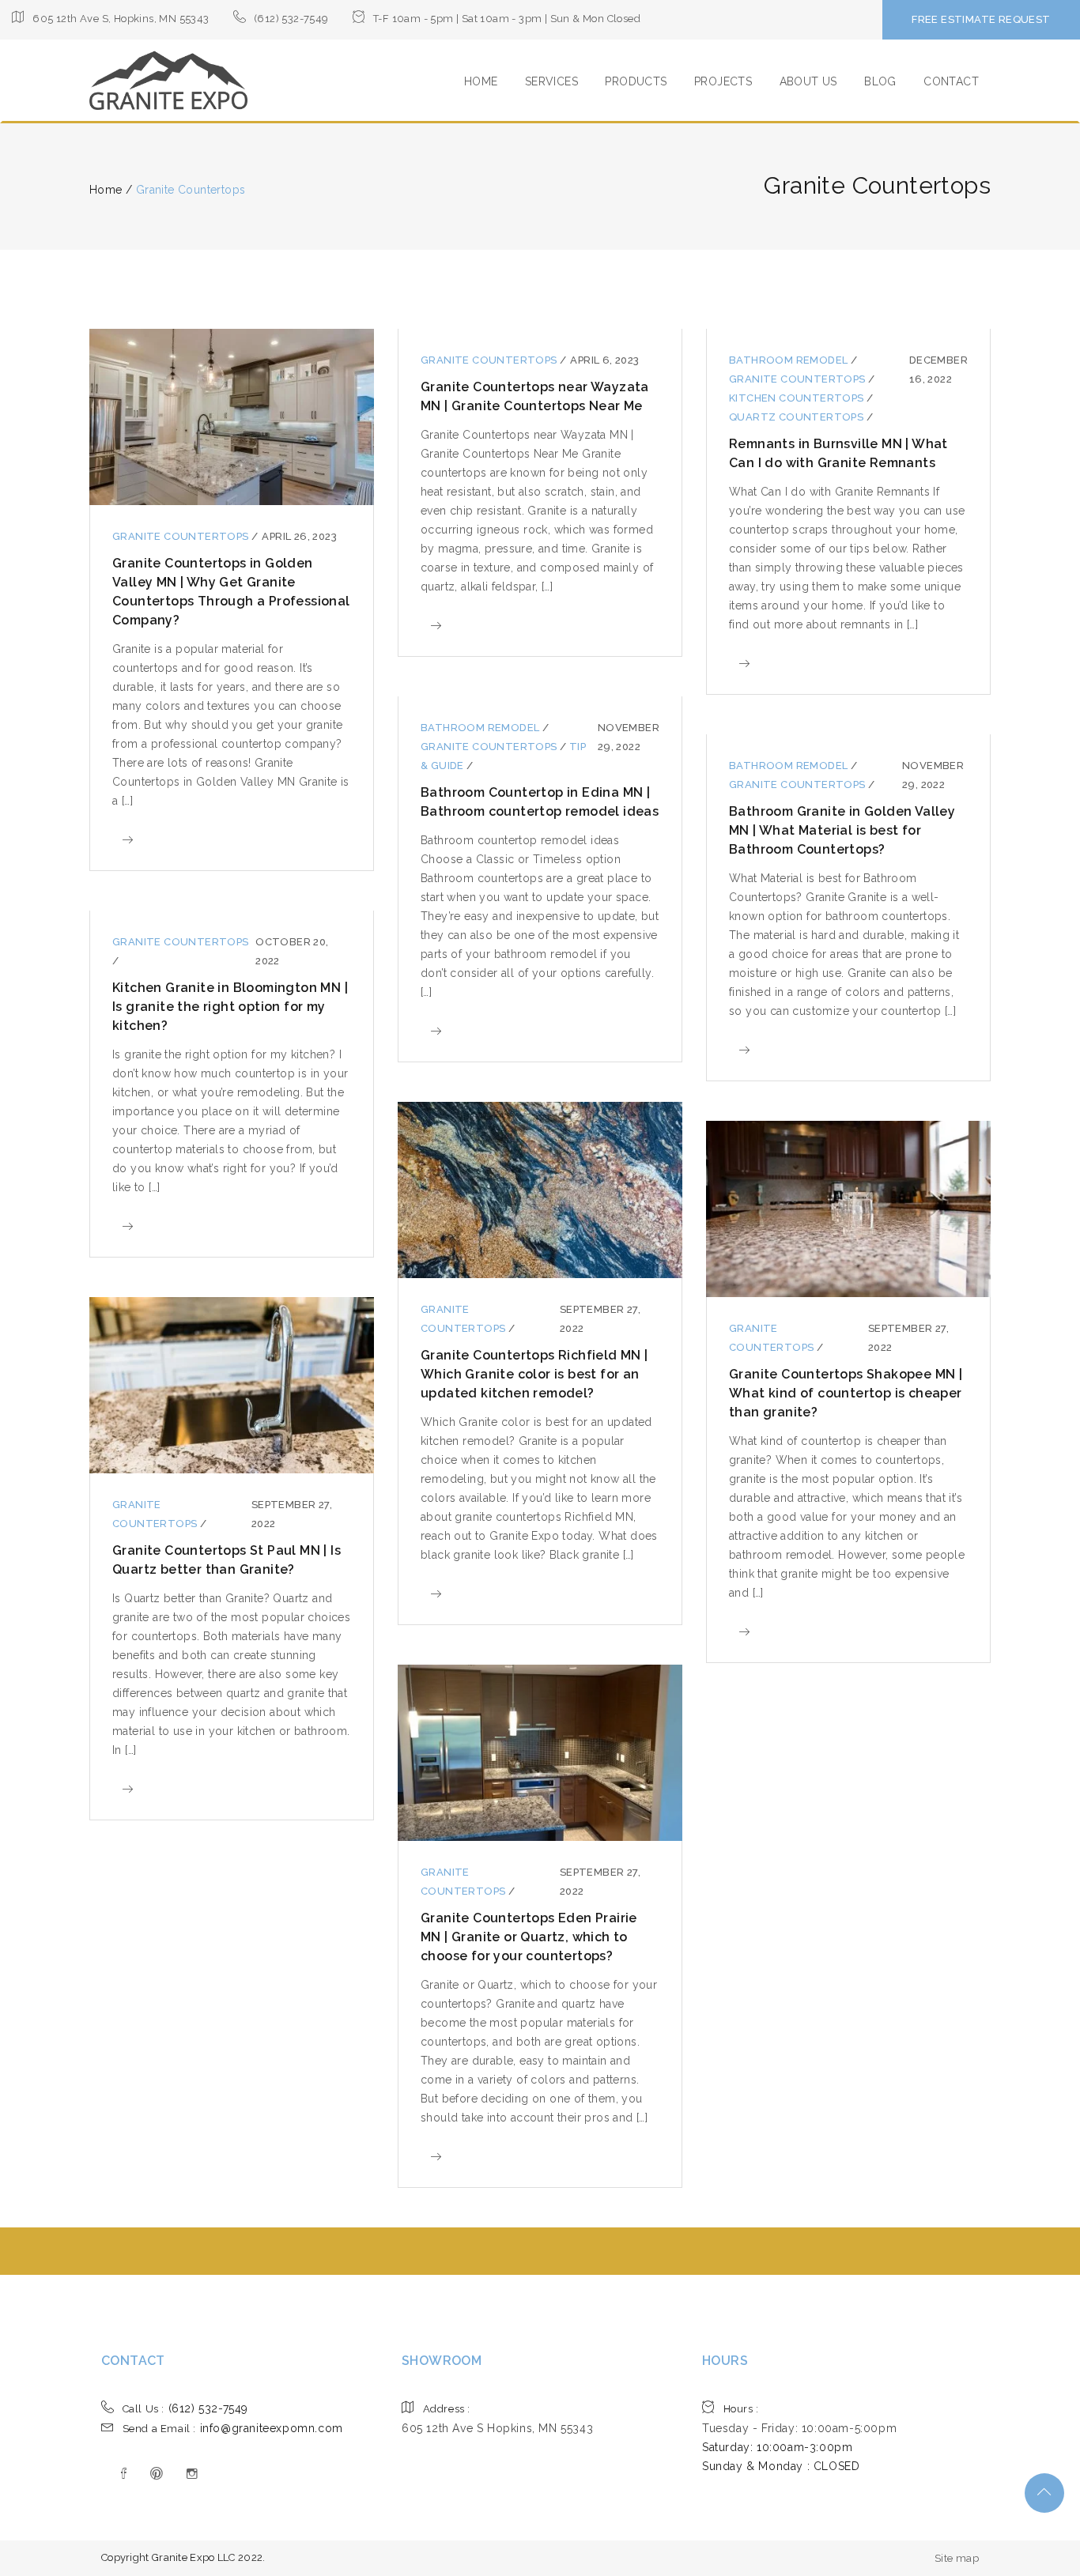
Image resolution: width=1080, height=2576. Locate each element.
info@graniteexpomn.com (233, 2428)
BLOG (880, 81)
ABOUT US (808, 81)
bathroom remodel (790, 360)
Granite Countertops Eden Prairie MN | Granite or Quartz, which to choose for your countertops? (529, 1937)
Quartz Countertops (798, 417)
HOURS (725, 2361)
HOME (481, 81)
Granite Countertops (182, 536)
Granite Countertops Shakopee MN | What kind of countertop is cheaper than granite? (846, 1393)
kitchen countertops (798, 398)
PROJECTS (723, 81)
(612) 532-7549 (185, 2408)
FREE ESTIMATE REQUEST (981, 19)
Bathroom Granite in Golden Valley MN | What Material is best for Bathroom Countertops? (842, 830)
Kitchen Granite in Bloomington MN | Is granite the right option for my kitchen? (230, 1007)
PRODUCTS (636, 81)
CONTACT (951, 81)
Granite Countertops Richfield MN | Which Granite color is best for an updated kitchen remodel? (534, 1374)
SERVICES (551, 81)
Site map (957, 2558)
